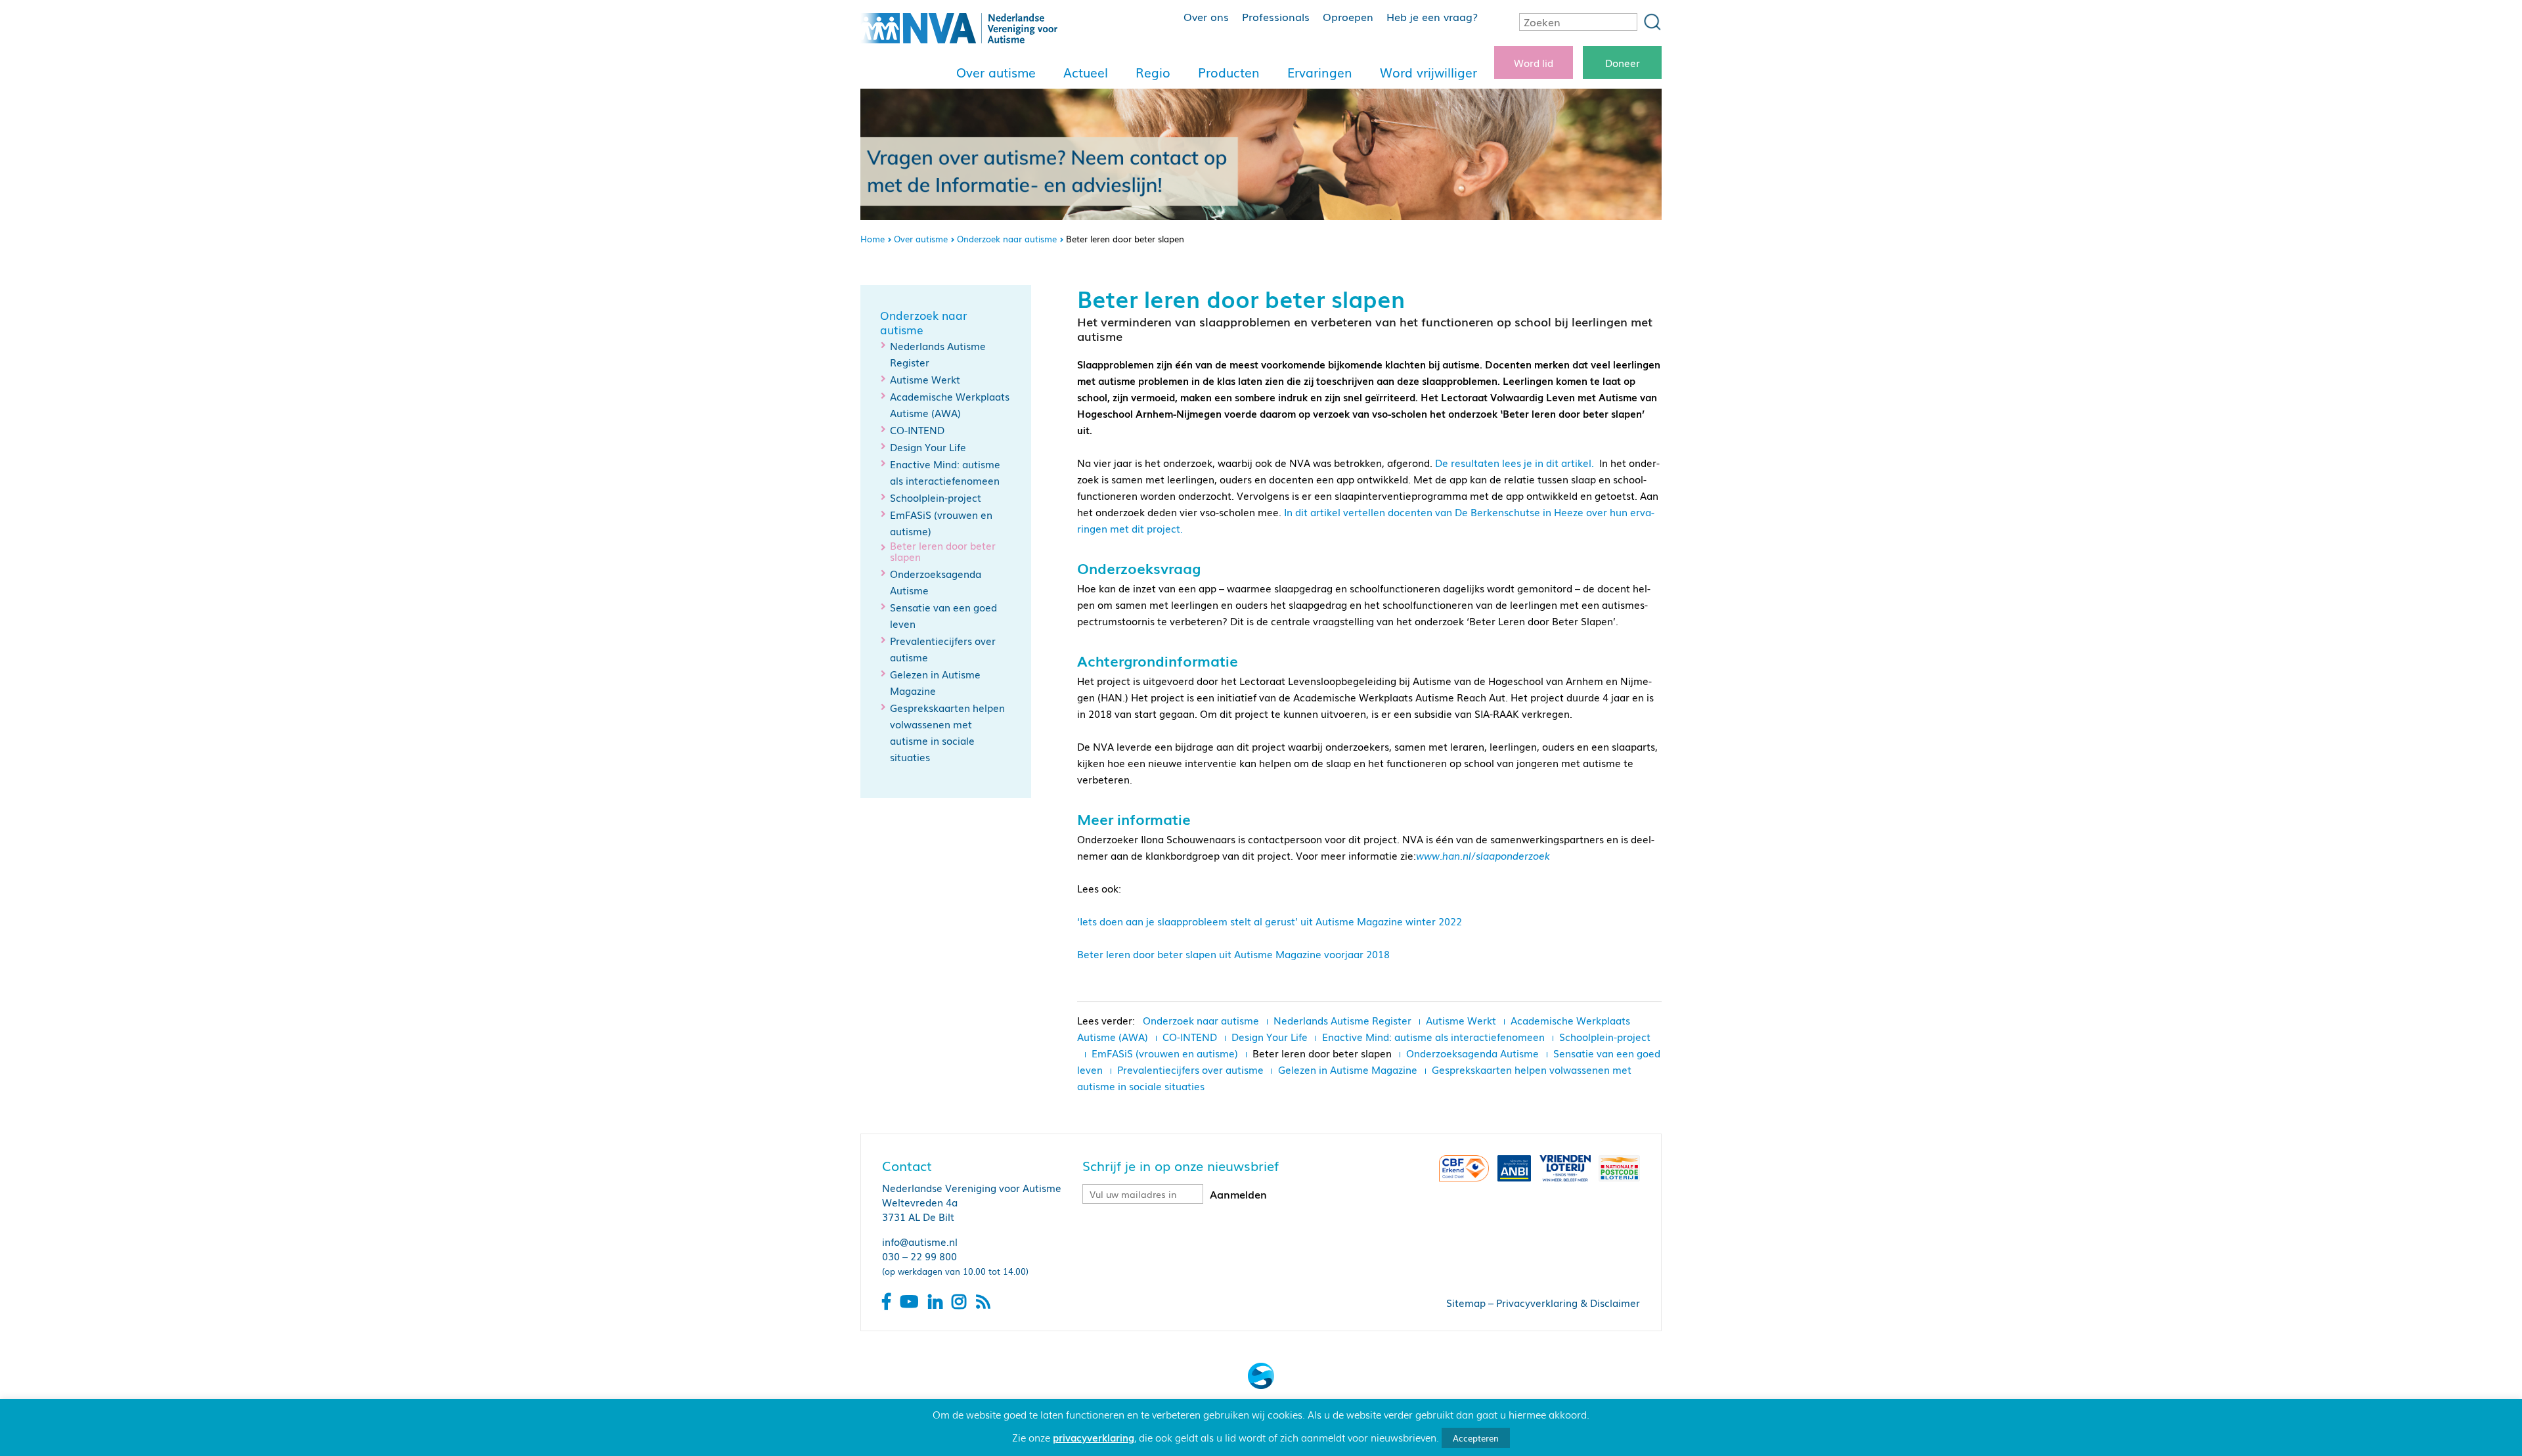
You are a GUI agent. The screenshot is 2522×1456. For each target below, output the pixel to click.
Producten (1229, 72)
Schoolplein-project (936, 497)
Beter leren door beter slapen (943, 551)
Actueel (1086, 72)
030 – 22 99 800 (919, 1256)
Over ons (1206, 16)
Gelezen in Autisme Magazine (1348, 1069)
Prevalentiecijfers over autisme (1190, 1069)
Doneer (1623, 62)
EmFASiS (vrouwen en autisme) (1165, 1053)
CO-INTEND (917, 430)
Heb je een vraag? (1432, 16)
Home (873, 239)
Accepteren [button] (1476, 1438)
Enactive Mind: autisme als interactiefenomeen (1433, 1036)
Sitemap (1466, 1302)
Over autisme (996, 72)
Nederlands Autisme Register (1342, 1020)
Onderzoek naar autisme (1007, 239)
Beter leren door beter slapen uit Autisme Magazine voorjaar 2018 (1233, 954)
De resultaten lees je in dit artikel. (1517, 462)
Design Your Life (928, 447)
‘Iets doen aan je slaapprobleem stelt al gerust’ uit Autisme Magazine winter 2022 (1270, 921)
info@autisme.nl (920, 1241)
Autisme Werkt (925, 379)
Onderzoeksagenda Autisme (1472, 1053)
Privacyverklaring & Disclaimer (1568, 1302)
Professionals (1276, 16)
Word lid (1534, 62)
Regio (1153, 72)
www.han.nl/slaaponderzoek (1483, 855)
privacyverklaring (1094, 1437)
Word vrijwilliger (1428, 72)
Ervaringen (1320, 72)
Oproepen (1348, 16)
